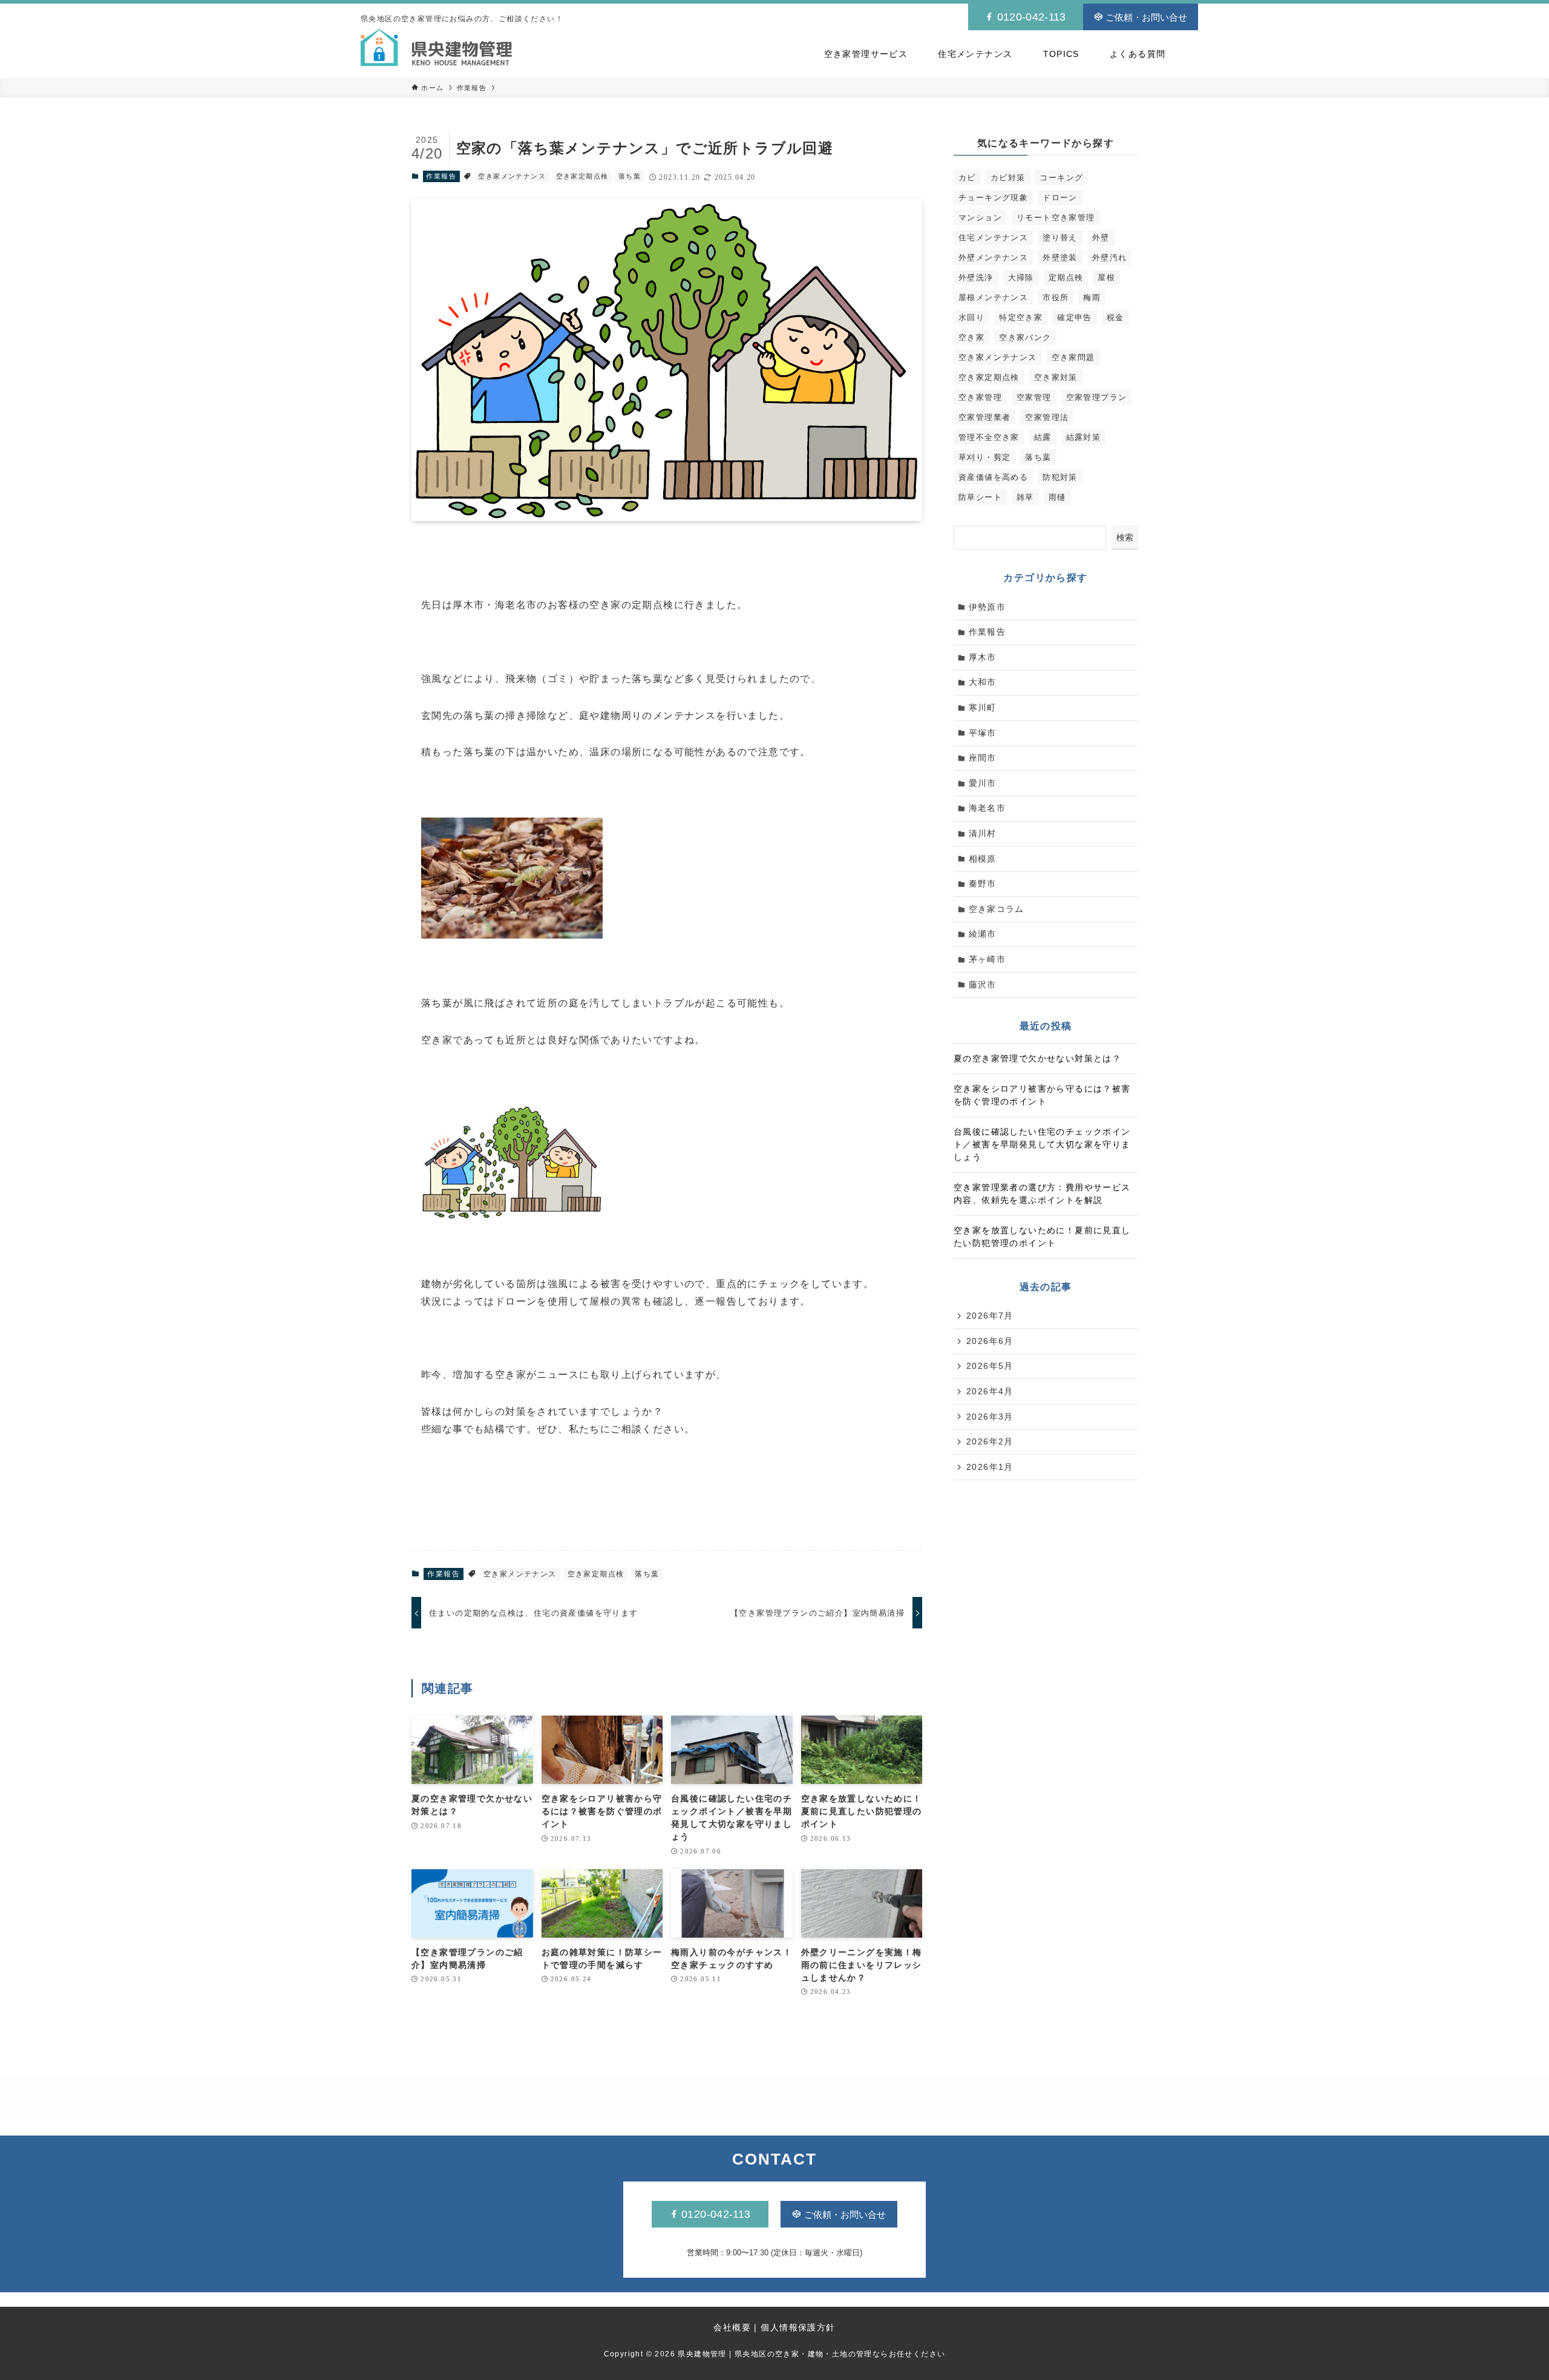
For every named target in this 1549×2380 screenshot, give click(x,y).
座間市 (983, 758)
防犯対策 (1060, 477)
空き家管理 (980, 397)
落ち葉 (630, 176)
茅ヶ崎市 (987, 959)
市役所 (1056, 297)
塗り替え (1060, 238)
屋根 (1106, 277)
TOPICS (1061, 54)
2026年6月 (990, 1341)
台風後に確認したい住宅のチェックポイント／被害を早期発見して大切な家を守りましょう (1042, 1144)
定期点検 (1066, 277)
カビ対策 (1008, 178)
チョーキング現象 (993, 198)
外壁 (1101, 238)
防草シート (980, 497)
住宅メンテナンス (975, 54)
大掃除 (1021, 277)
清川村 (983, 833)
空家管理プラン (1097, 397)
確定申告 (1075, 317)
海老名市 (987, 808)
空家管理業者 (984, 417)
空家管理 (1034, 397)
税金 (1115, 317)
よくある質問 (1138, 54)
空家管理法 (1047, 417)
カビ (967, 178)
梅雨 (1092, 297)
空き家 (971, 337)
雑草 (1025, 497)
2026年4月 (990, 1391)
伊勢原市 (987, 607)
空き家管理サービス (866, 54)
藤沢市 (983, 985)
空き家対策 (1056, 377)
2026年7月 (990, 1316)
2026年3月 (990, 1417)
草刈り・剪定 (984, 457)
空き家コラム (997, 909)
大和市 (983, 682)
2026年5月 (990, 1366)
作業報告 (441, 176)
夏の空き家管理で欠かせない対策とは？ (1037, 1058)
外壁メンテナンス (993, 257)
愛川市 (983, 783)
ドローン (1060, 198)
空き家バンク (1025, 337)
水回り (971, 317)
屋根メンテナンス (993, 297)
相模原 (983, 859)
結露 (1043, 437)
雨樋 (1057, 497)
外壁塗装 (1060, 257)
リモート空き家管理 (1056, 218)
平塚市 (983, 733)
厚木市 (983, 657)
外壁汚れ (1110, 257)
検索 (1125, 537)
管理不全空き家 (989, 437)
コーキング (1061, 178)
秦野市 (983, 883)
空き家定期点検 (582, 176)
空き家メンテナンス (512, 176)
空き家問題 (1073, 357)
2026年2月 (990, 1441)
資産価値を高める (993, 477)
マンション (980, 218)
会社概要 (732, 2327)
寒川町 (983, 707)
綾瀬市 (983, 934)
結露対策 (1084, 437)
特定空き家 (1021, 317)
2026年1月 (990, 1467)
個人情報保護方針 (798, 2327)
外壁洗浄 (976, 277)
